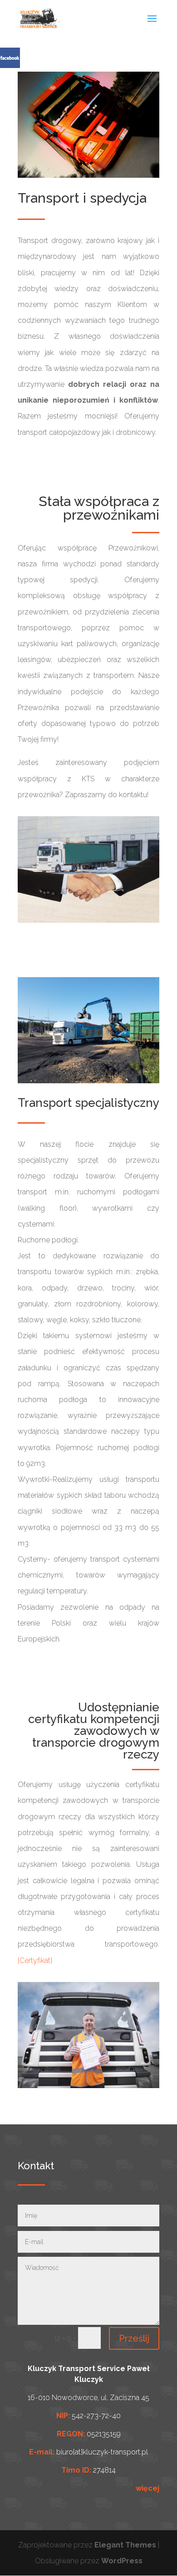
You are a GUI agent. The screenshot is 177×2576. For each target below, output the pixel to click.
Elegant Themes (125, 2545)
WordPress (122, 2561)
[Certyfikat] (35, 1960)
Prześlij (134, 2338)
